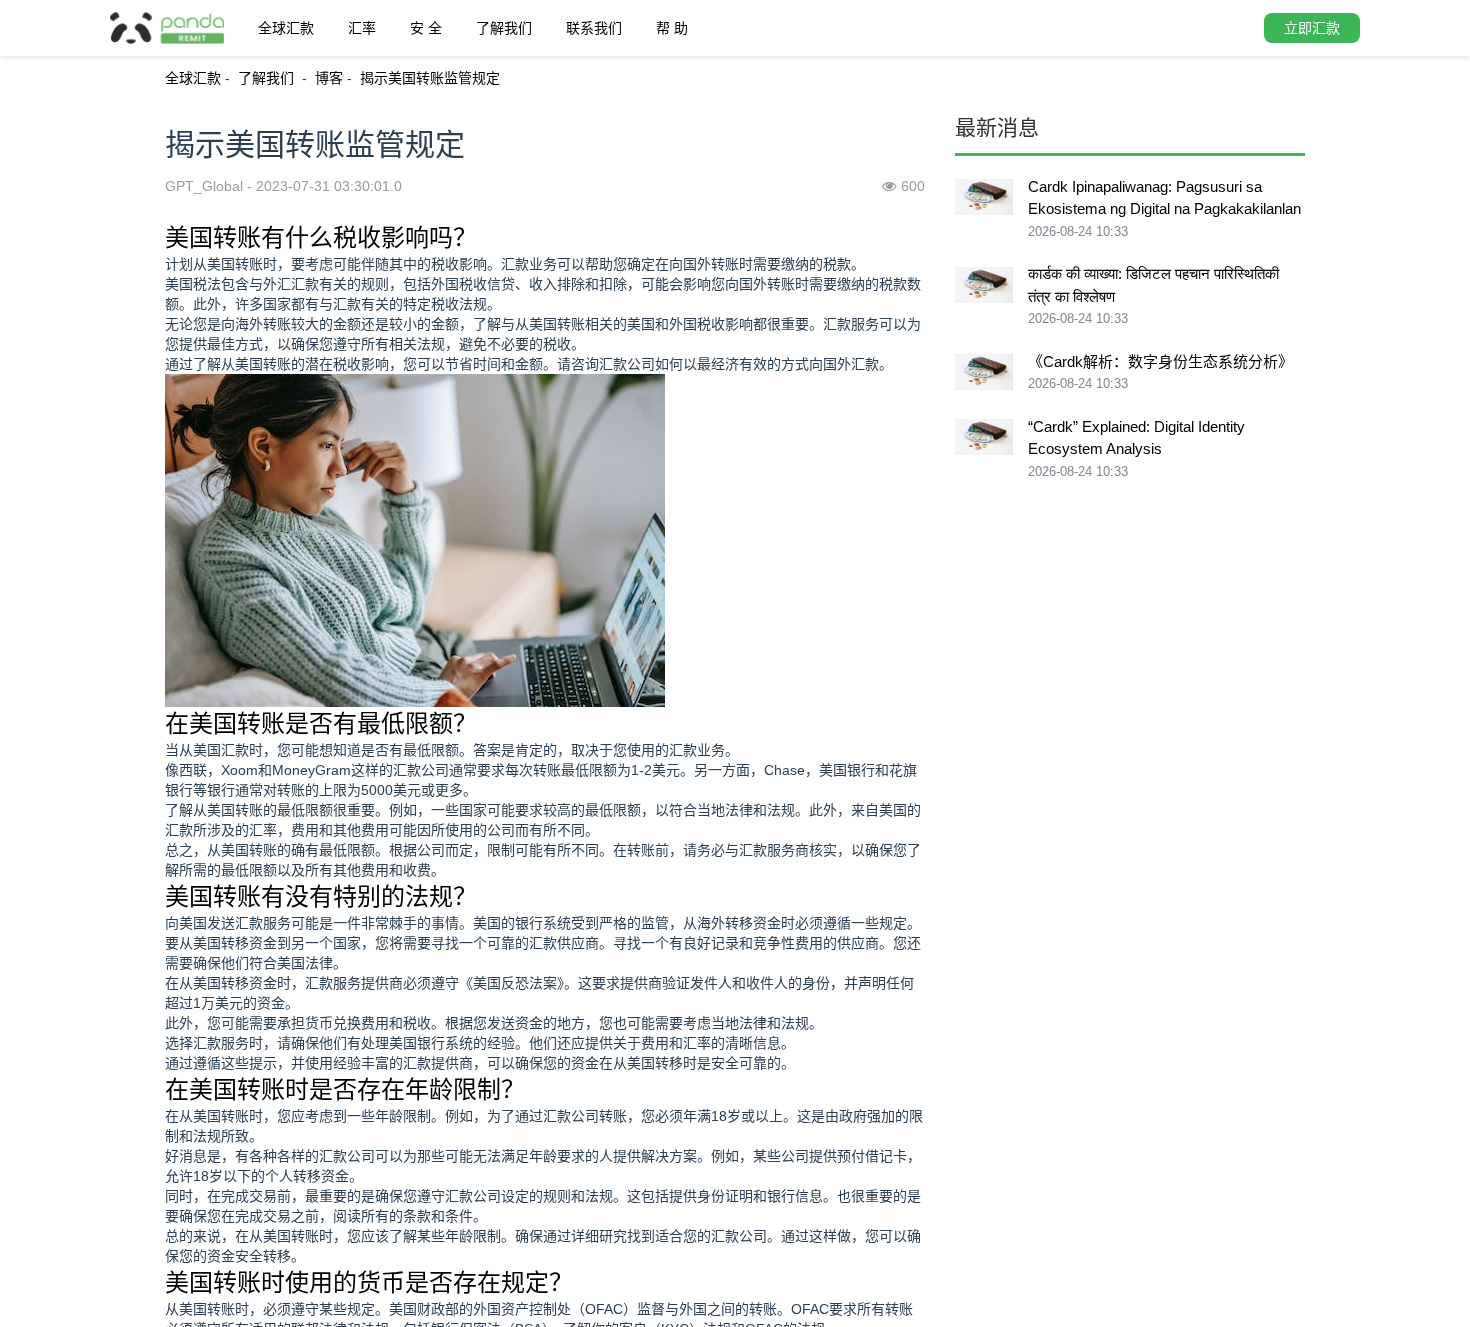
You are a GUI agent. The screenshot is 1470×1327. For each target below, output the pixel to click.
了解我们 (504, 28)
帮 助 (672, 28)
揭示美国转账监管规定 (430, 78)
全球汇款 (286, 28)
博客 (329, 78)
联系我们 (594, 28)
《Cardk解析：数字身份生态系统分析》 (1160, 361)
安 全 (426, 28)
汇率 (362, 28)
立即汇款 (1312, 28)
